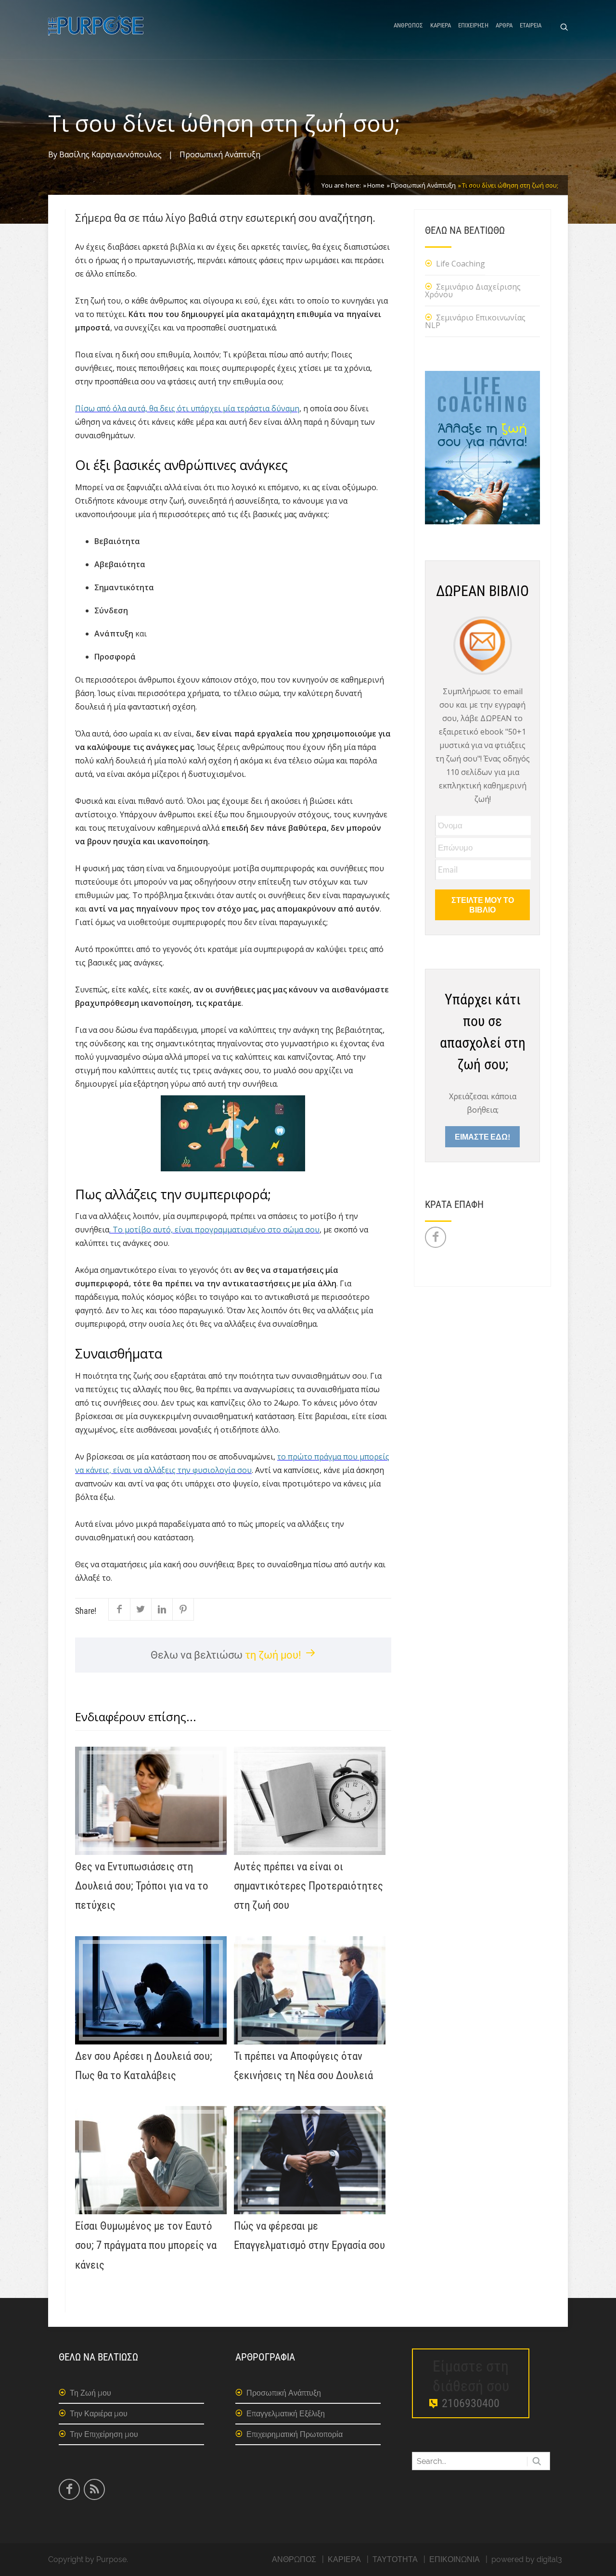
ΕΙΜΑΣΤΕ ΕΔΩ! (482, 1136)
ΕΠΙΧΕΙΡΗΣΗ (473, 25)
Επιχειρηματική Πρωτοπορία (295, 2434)
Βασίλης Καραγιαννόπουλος (110, 154)
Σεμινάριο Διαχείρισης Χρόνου (473, 291)
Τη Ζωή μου (90, 2393)
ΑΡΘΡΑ (504, 25)
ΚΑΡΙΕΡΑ (441, 25)
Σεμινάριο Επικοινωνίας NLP (475, 321)
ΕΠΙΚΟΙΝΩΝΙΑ (455, 2559)
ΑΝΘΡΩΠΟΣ (408, 25)
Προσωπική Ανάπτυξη (220, 154)
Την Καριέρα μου (99, 2414)
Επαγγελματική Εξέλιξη (286, 2414)
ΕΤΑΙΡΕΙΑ (531, 25)
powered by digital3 (527, 2559)
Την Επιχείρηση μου (104, 2434)
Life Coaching (461, 264)
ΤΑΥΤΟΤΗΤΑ (395, 2559)
